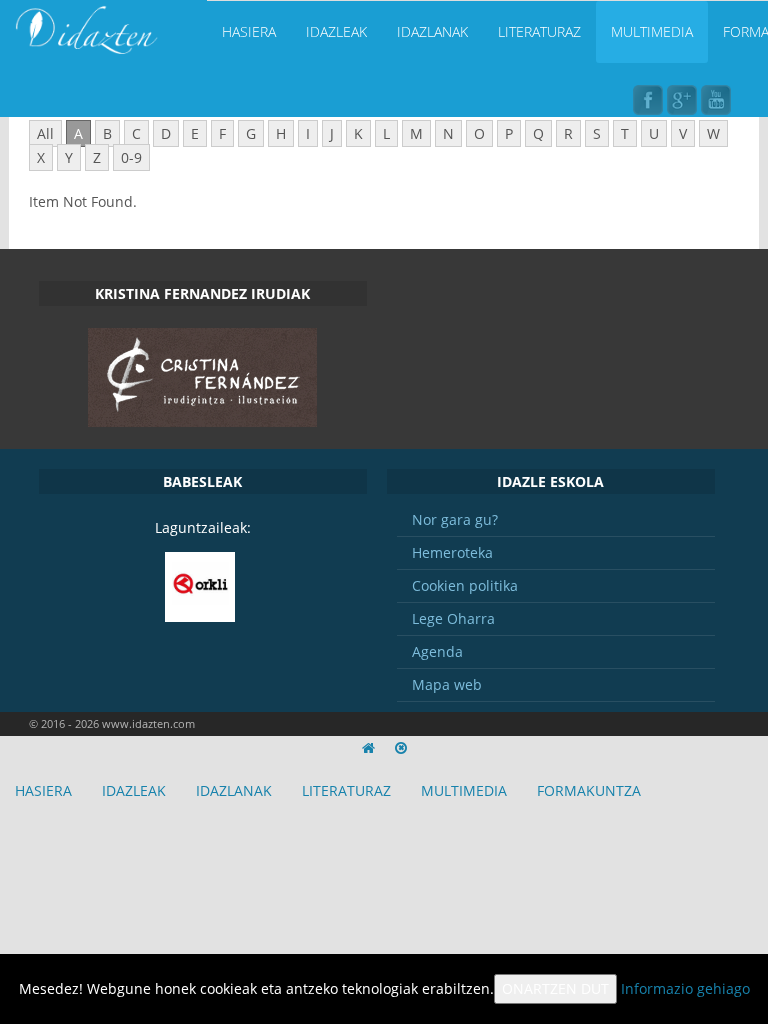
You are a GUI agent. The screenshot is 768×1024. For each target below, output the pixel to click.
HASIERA (249, 31)
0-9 (131, 157)
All (45, 133)
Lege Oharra (453, 618)
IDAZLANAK (432, 31)
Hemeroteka (452, 552)
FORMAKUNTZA (589, 790)
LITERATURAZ (539, 31)
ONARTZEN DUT (555, 988)
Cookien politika (465, 585)
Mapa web (447, 684)
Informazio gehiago (685, 988)
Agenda (437, 651)
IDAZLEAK (336, 31)
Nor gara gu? (455, 519)
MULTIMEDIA (652, 31)
